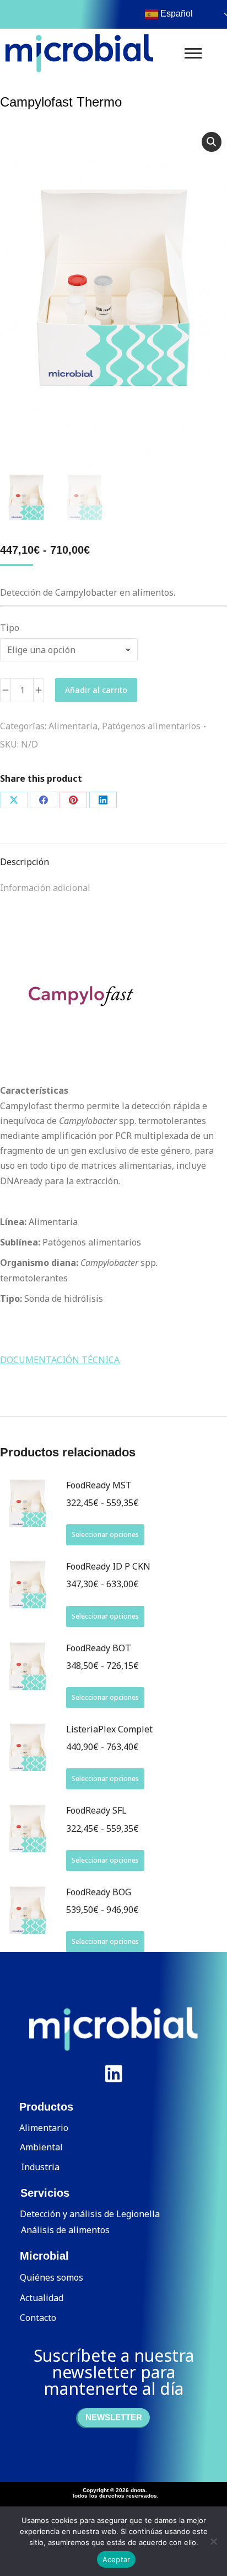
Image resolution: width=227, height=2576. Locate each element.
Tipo (10, 628)
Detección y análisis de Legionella (90, 2214)
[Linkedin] (113, 2074)
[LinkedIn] (103, 800)
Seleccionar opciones (105, 1535)
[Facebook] (44, 800)
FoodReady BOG (99, 1892)
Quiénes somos (52, 2277)
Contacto (38, 2318)
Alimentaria (73, 726)
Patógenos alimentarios (151, 726)
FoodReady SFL (96, 1810)
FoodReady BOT (99, 1648)
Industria (40, 2167)
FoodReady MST (99, 1485)
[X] (14, 800)
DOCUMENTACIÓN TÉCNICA (60, 1360)
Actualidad (42, 2298)
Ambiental (41, 2147)
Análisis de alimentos (65, 2230)
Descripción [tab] (25, 862)
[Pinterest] (73, 800)
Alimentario (44, 2128)
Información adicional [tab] (45, 888)
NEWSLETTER (114, 2417)
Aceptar (117, 2559)
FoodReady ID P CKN (108, 1566)
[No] (213, 2541)
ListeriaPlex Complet (109, 1729)
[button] (212, 142)
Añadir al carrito (96, 690)
